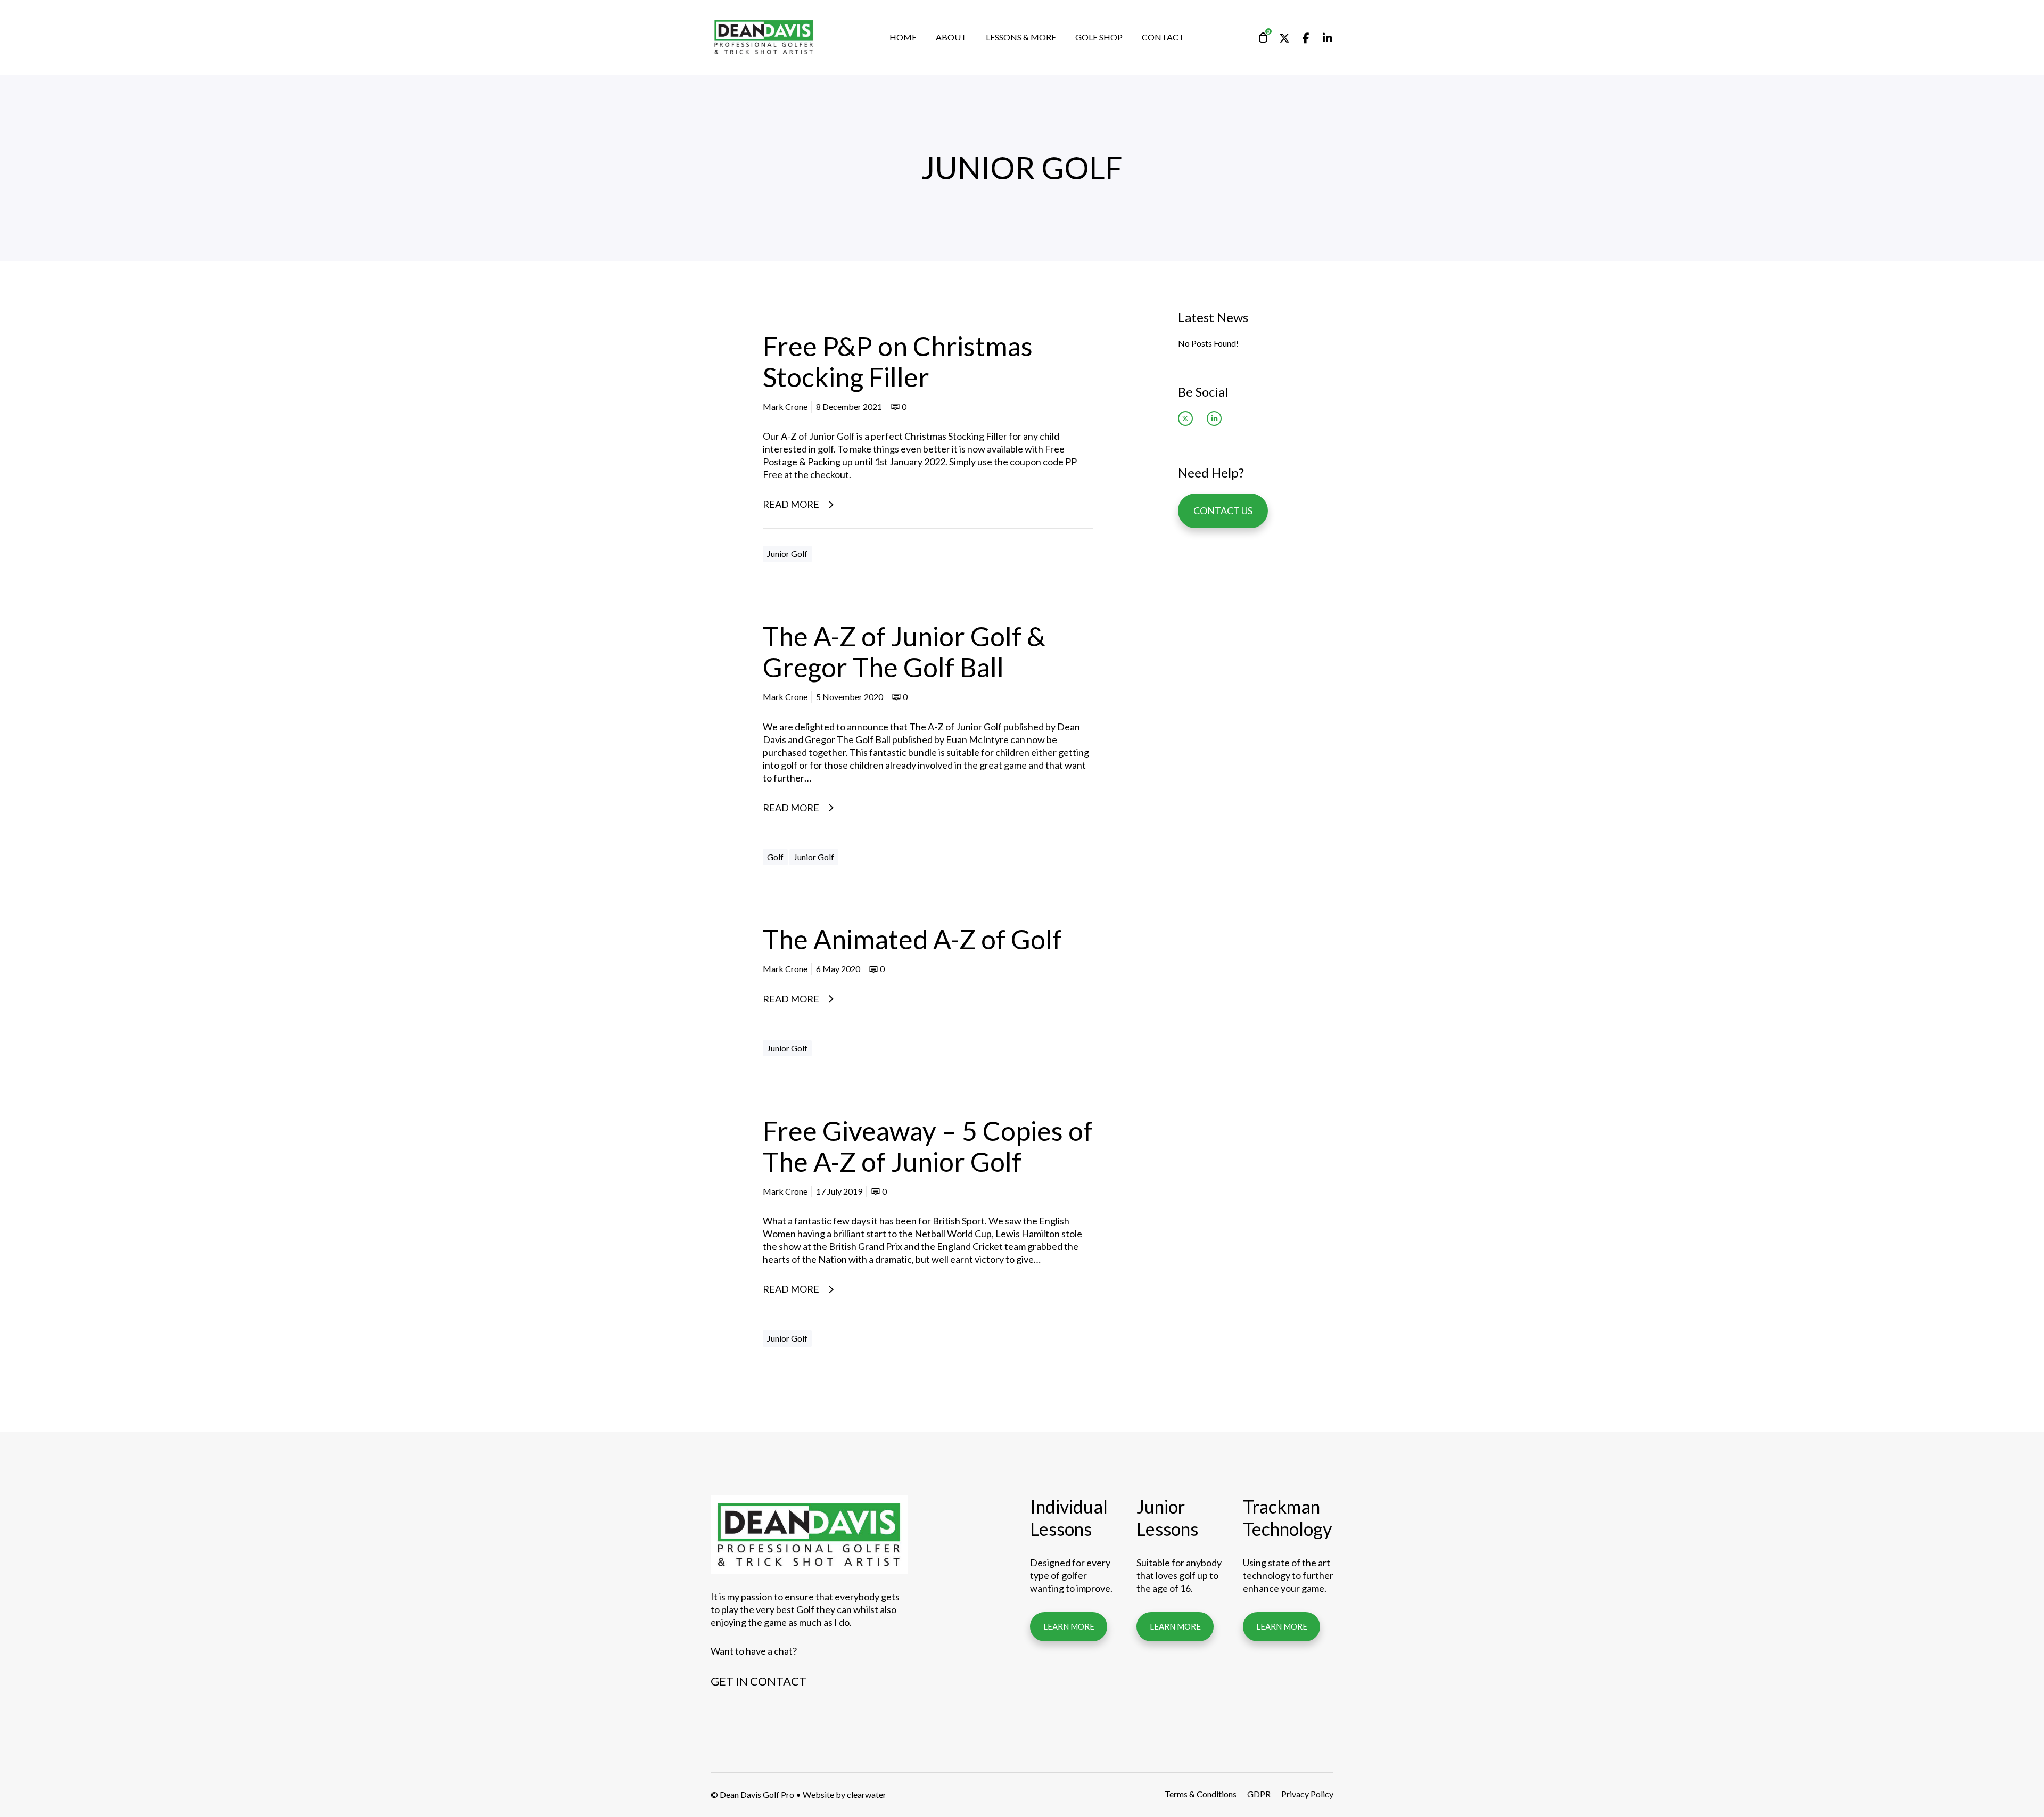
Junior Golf (787, 553)
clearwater (867, 1794)
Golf (775, 857)
